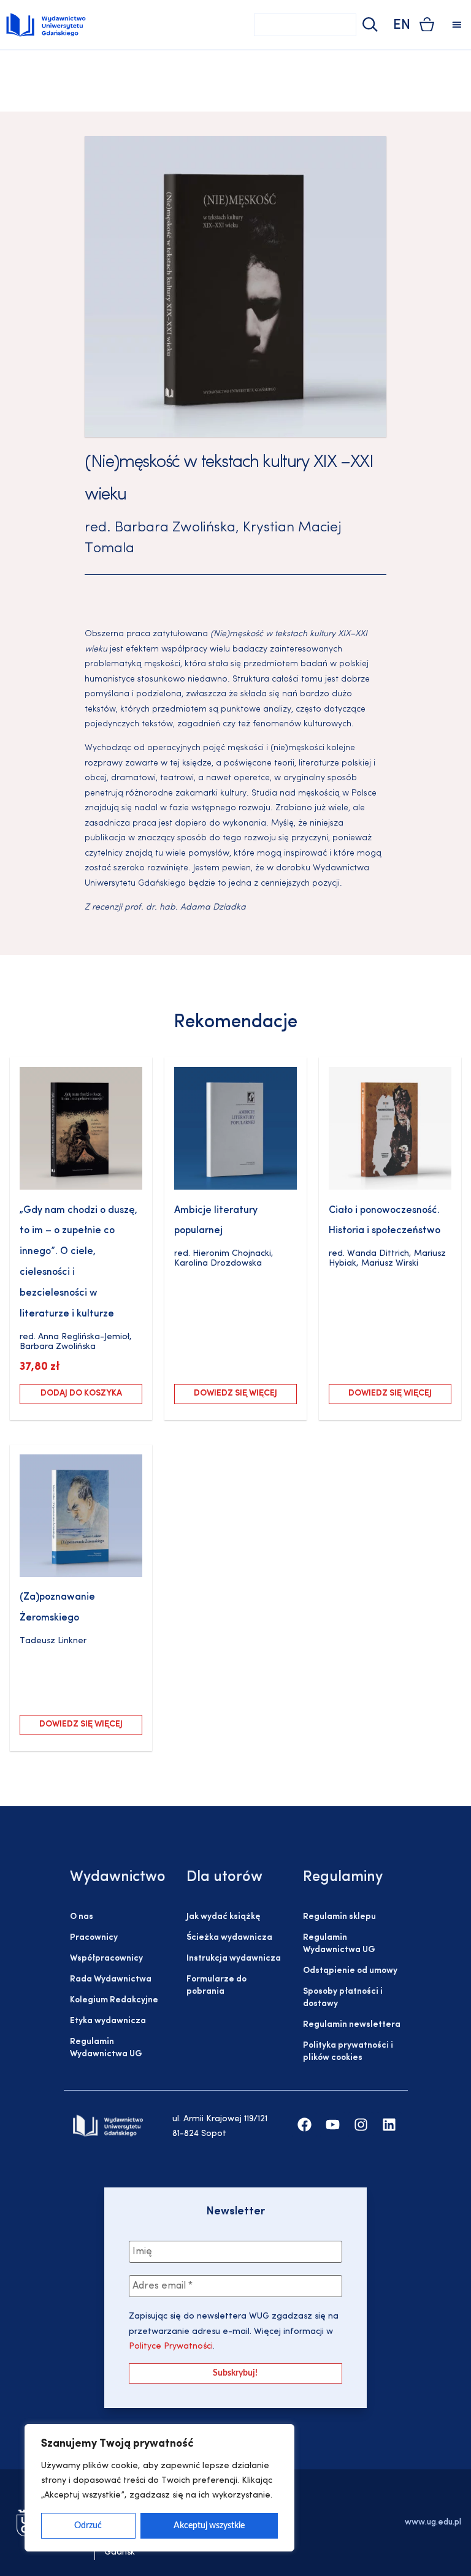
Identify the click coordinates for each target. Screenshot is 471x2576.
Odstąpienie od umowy (350, 1971)
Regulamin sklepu (339, 1917)
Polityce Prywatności (171, 2346)
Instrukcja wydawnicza (234, 1959)
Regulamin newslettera (352, 2025)
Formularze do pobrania (216, 1985)
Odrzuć (88, 2526)
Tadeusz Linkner (53, 1641)
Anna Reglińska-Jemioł (84, 1337)
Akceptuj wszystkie (209, 2526)
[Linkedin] (389, 2125)
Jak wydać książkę (223, 1917)
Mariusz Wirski (390, 1263)
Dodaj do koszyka (81, 1393)
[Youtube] (333, 2125)
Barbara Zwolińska (175, 528)
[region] (159, 2488)
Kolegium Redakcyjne (114, 2000)
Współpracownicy (106, 1959)
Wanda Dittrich (378, 1254)
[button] (457, 25)
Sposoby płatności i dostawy (343, 1998)
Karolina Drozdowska (218, 1263)
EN (402, 25)
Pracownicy (94, 1938)
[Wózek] (427, 24)
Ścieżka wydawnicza (229, 1938)
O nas (82, 1917)
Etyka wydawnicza (108, 2021)
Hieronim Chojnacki (232, 1254)
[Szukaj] (369, 25)
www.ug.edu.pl (433, 2522)
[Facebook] (304, 2125)
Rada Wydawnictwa (111, 1979)
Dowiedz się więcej (235, 1393)
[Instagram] (361, 2125)
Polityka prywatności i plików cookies (348, 2052)
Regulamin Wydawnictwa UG (106, 2048)
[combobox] (305, 25)
